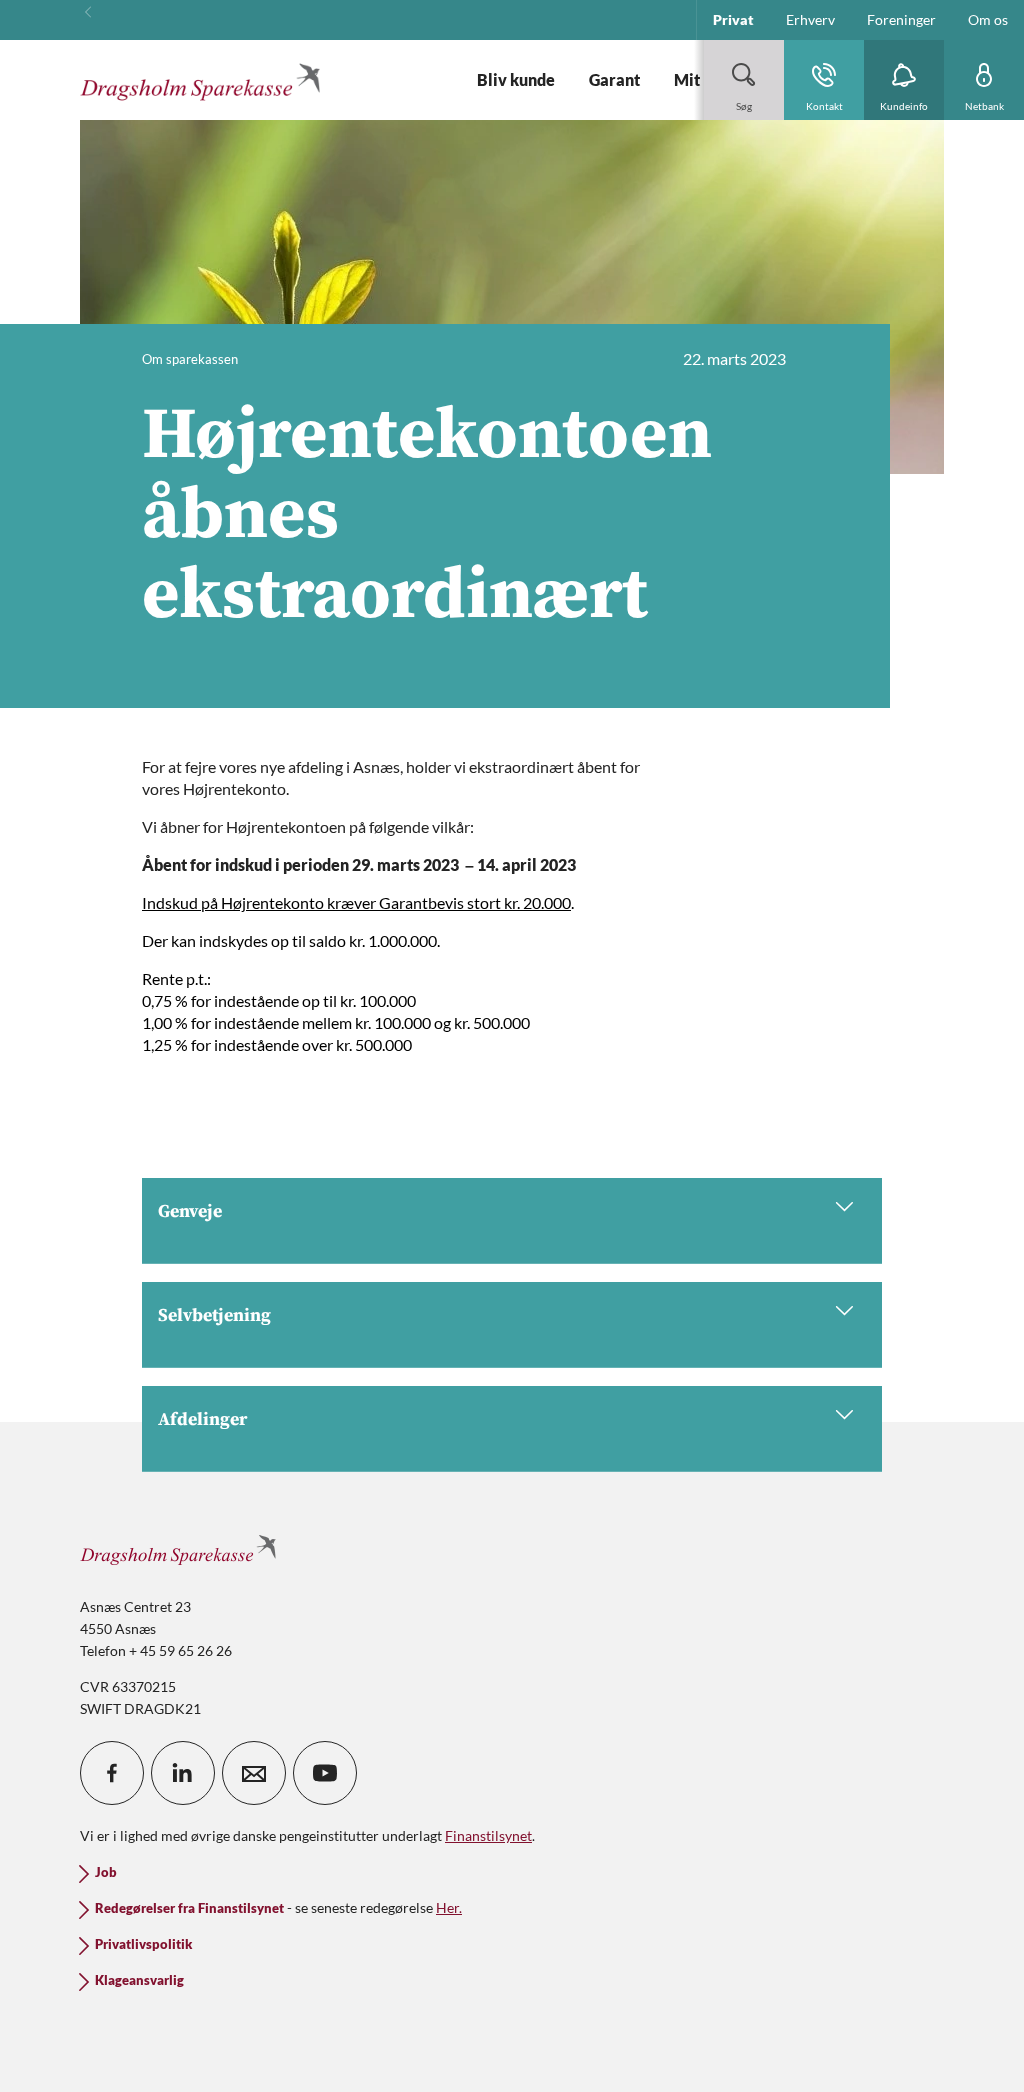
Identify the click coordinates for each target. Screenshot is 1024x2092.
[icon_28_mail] (254, 1773)
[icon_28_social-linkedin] (183, 1773)
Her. (449, 1907)
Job (106, 1872)
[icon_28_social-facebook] (112, 1773)
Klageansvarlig (139, 1980)
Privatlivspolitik (143, 1944)
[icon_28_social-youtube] (325, 1773)
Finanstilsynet (488, 1835)
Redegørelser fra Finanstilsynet (189, 1908)
